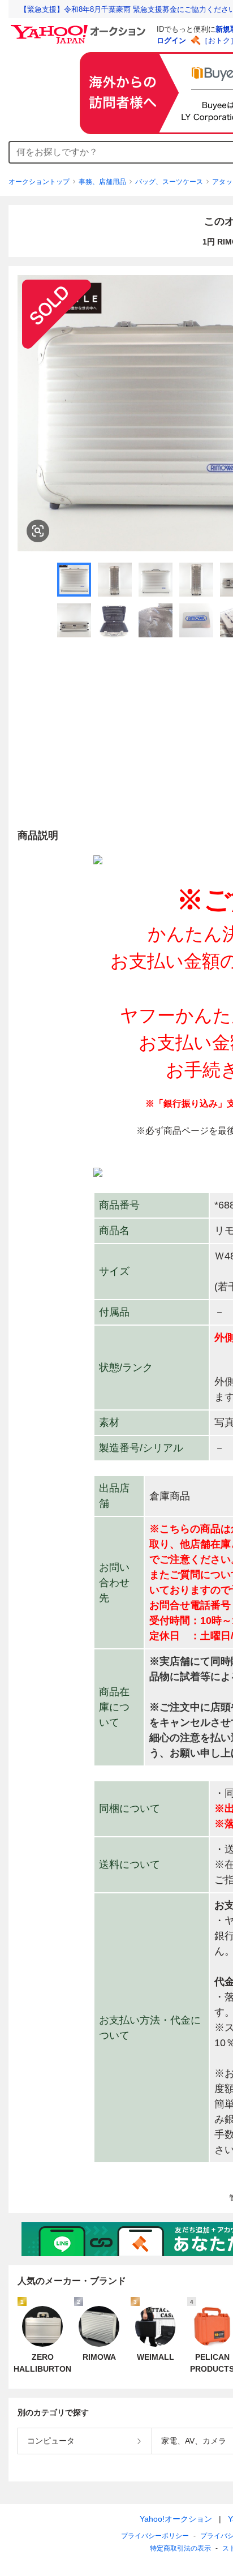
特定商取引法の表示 (180, 2548)
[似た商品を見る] (38, 531)
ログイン (171, 40)
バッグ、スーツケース (169, 182)
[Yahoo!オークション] (80, 28)
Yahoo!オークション (176, 2519)
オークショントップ (39, 182)
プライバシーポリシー (155, 2536)
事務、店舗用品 (102, 182)
